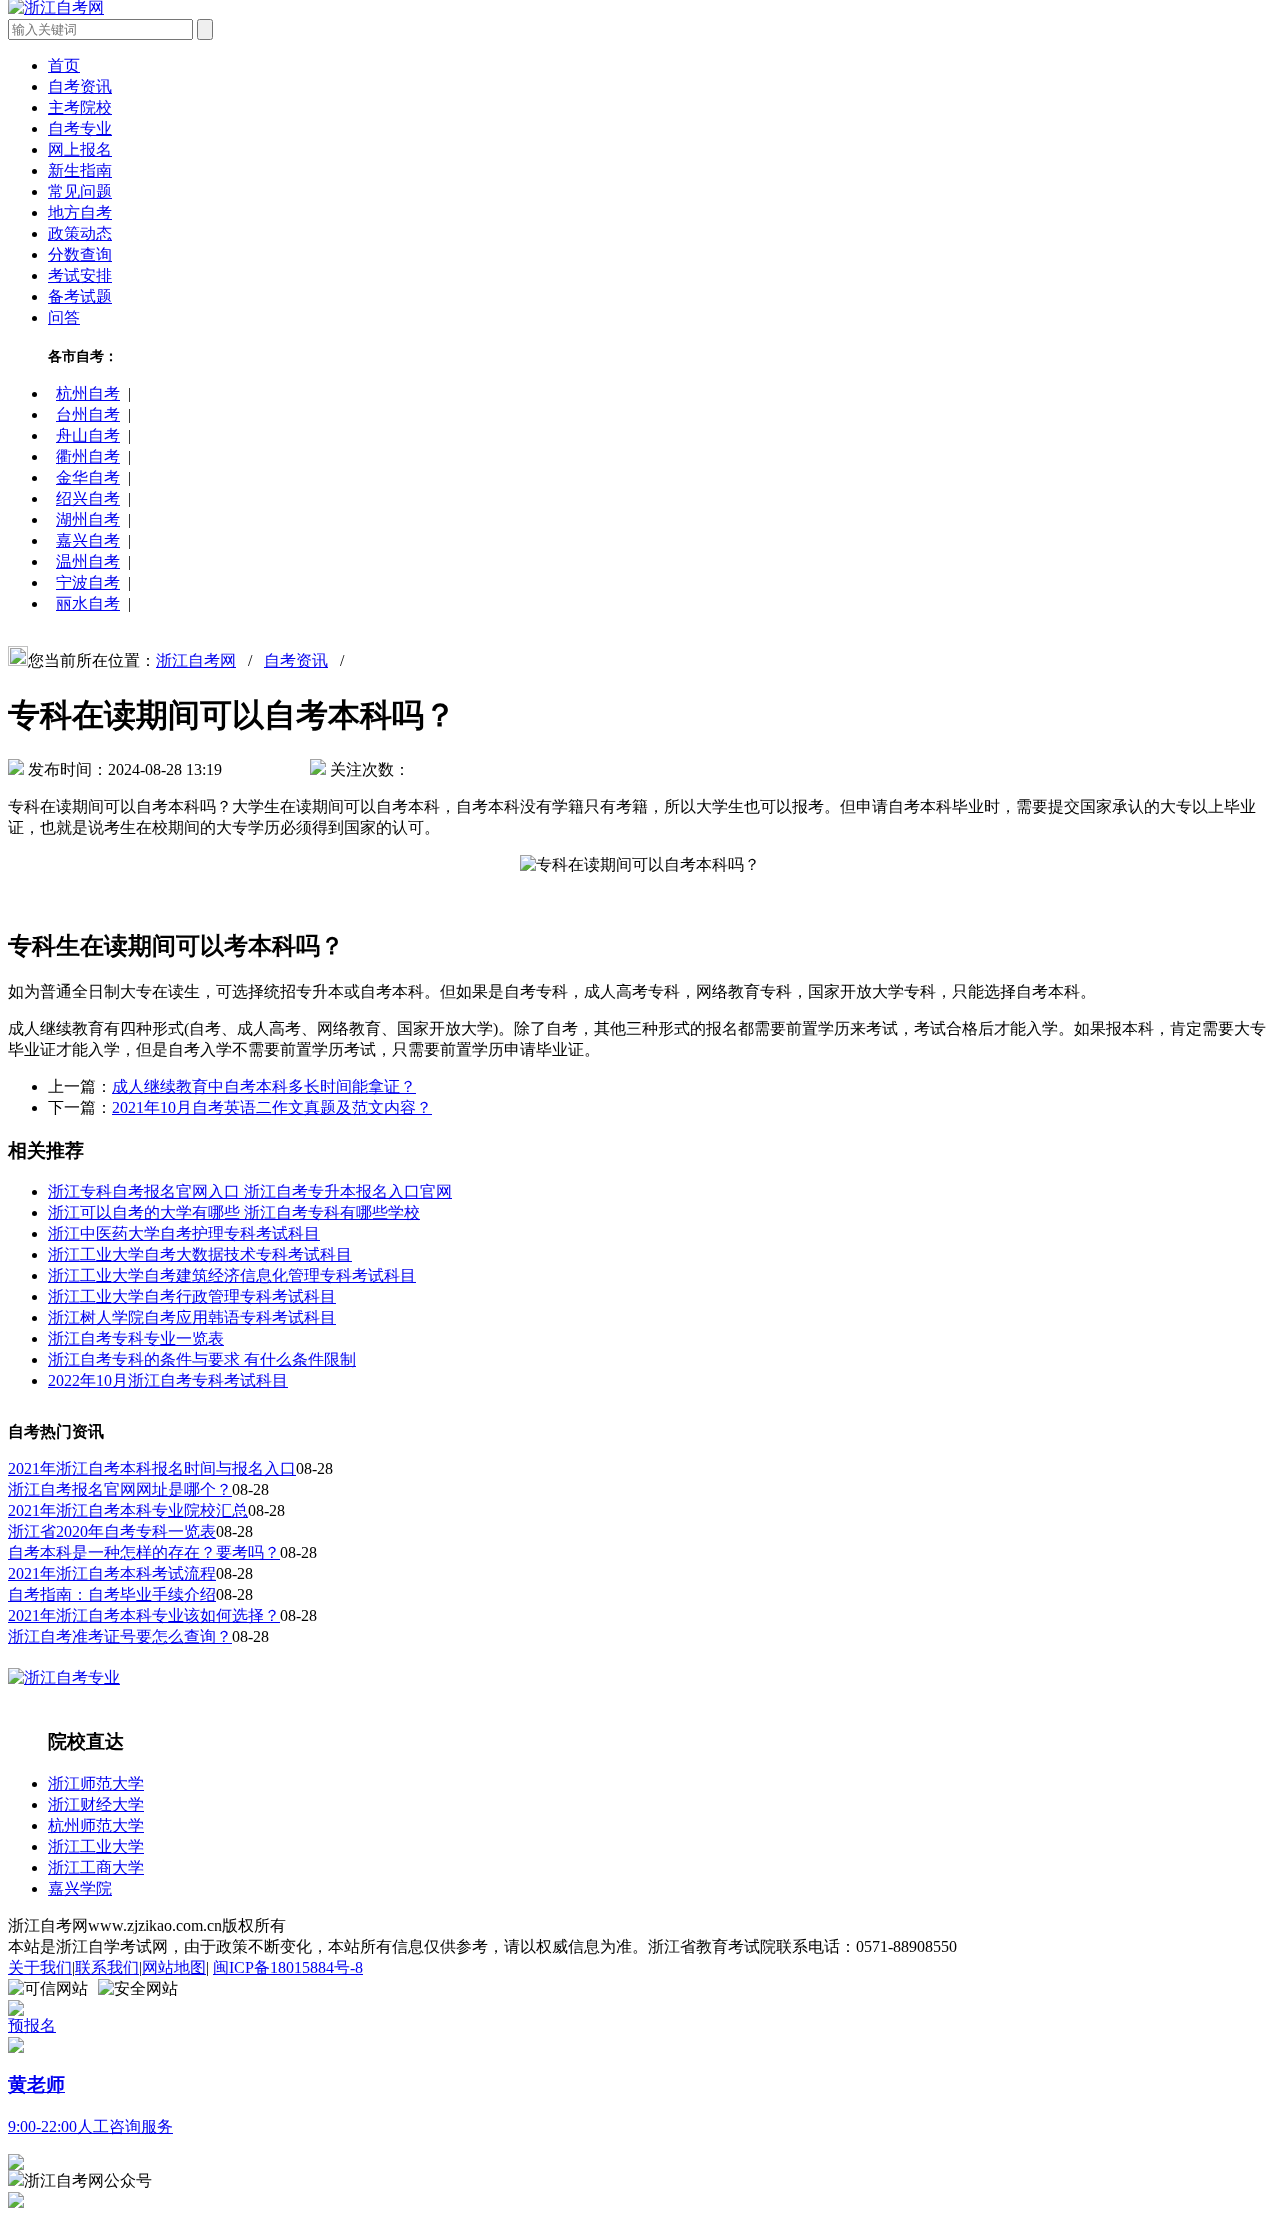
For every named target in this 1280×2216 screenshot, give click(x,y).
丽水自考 (88, 603)
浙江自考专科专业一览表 (136, 1338)
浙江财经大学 (96, 1804)
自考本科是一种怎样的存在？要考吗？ (144, 1552)
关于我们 (40, 1967)
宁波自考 (88, 582)
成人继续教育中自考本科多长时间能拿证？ (264, 1086)
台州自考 (88, 414)
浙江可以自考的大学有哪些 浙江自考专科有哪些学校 (234, 1212)
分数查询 (80, 254)
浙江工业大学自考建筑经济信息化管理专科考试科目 (232, 1275)
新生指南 (80, 170)
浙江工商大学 (96, 1867)
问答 (64, 317)
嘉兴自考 (88, 540)
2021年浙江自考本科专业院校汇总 (128, 1510)
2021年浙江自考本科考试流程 (112, 1573)
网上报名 (80, 149)
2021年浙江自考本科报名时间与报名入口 (152, 1468)
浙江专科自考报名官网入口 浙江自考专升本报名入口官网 (250, 1191)
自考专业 (80, 128)
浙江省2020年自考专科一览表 (112, 1531)
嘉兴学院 (80, 1888)
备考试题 (80, 296)
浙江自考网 (196, 660)
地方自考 (80, 212)
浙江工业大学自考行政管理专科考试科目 (192, 1296)
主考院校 (80, 107)
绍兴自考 (88, 498)
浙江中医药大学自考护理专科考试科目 (184, 1233)
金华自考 (88, 477)
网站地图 (174, 1967)
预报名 (32, 2025)
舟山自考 (88, 435)
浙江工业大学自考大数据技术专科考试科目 (200, 1254)
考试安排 (80, 275)
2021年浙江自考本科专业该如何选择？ (144, 1615)
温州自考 (88, 561)
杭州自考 (88, 393)
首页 (64, 65)
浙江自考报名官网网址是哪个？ (120, 1489)
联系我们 (107, 1967)
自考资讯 (80, 86)
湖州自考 (88, 519)
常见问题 (80, 191)
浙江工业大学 (96, 1846)
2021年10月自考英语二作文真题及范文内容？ (272, 1107)
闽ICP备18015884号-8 (288, 1967)
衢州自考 (88, 456)
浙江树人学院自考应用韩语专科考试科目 (192, 1317)
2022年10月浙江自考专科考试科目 (168, 1380)
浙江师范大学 (96, 1783)
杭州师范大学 (96, 1825)
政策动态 (80, 233)
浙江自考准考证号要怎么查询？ (120, 1636)
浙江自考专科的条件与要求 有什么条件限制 (202, 1359)
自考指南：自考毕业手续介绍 (112, 1594)
